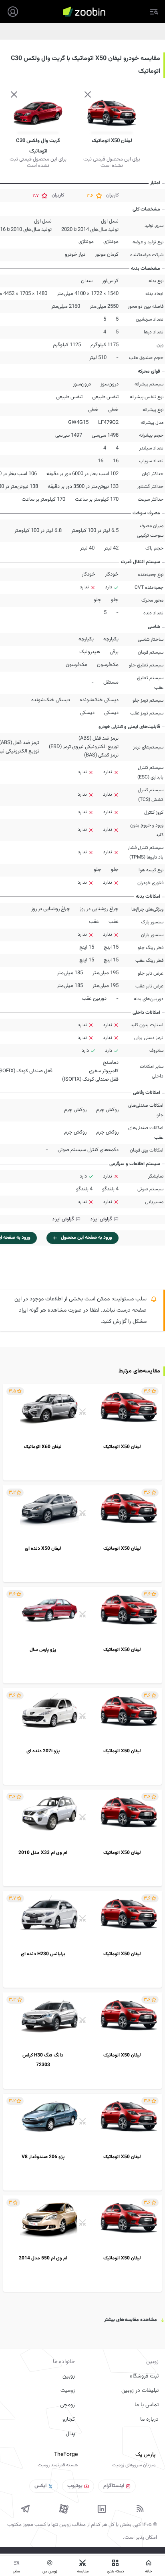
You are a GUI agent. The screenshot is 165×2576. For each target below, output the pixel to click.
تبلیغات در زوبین (140, 2391)
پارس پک (145, 2455)
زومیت (68, 2391)
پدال (70, 2434)
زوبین (69, 2376)
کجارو (69, 2420)
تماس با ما (147, 2405)
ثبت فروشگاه (144, 2376)
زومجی (67, 2405)
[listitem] (82, 1432)
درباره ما (149, 2420)
